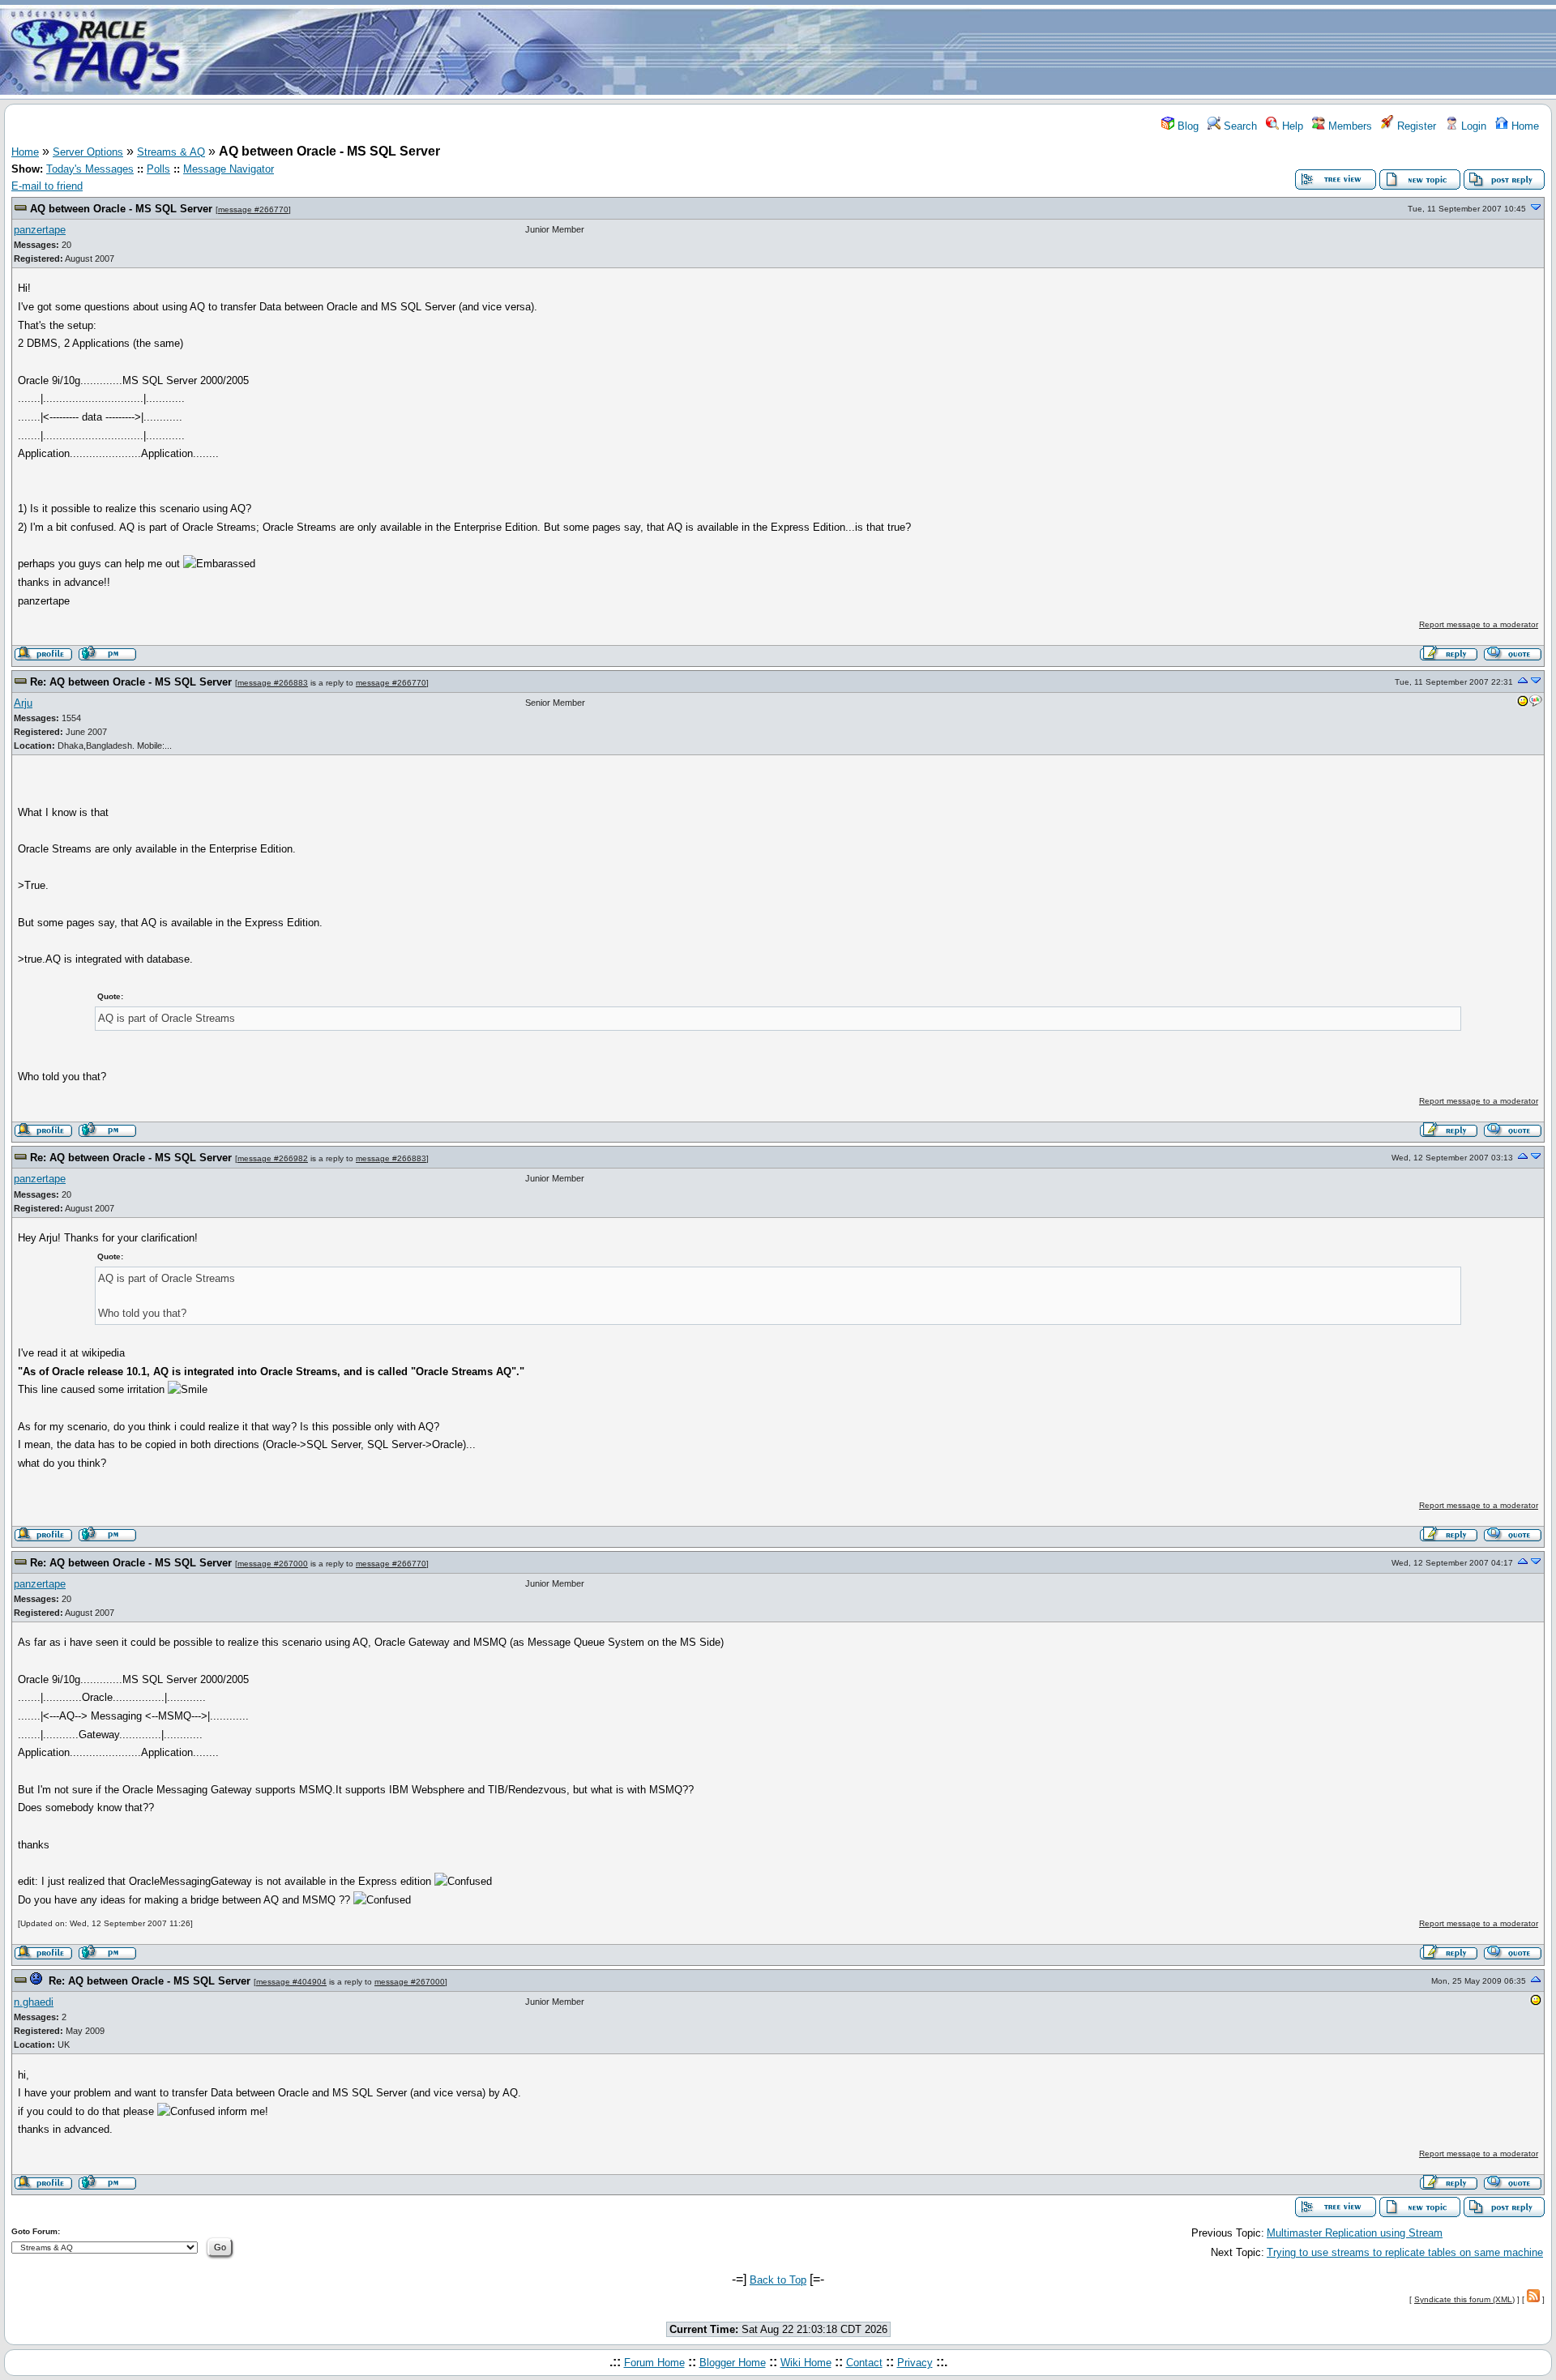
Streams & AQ (171, 152)
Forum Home (654, 2363)
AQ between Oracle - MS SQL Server (121, 209)
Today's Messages (90, 169)
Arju (23, 703)
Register (1415, 126)
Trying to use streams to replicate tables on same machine (1405, 2252)
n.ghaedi (34, 2002)
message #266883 (273, 683)
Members (1349, 126)
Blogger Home (733, 2363)
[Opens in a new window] (1523, 704)
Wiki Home (806, 2363)
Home (1524, 126)
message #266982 (273, 1158)
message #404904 (291, 1982)
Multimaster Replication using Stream (1355, 2233)
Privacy (915, 2363)
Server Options (88, 152)
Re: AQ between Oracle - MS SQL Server (131, 682)
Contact (864, 2363)
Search (1239, 126)
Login (1472, 126)
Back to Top (778, 2280)
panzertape (40, 230)
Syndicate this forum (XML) (1464, 2299)
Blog (1186, 126)
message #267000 (273, 1564)
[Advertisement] (874, 51)
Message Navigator (229, 169)
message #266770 (253, 209)
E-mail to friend (47, 186)
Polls (158, 169)
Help (1291, 126)
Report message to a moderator (1479, 624)
